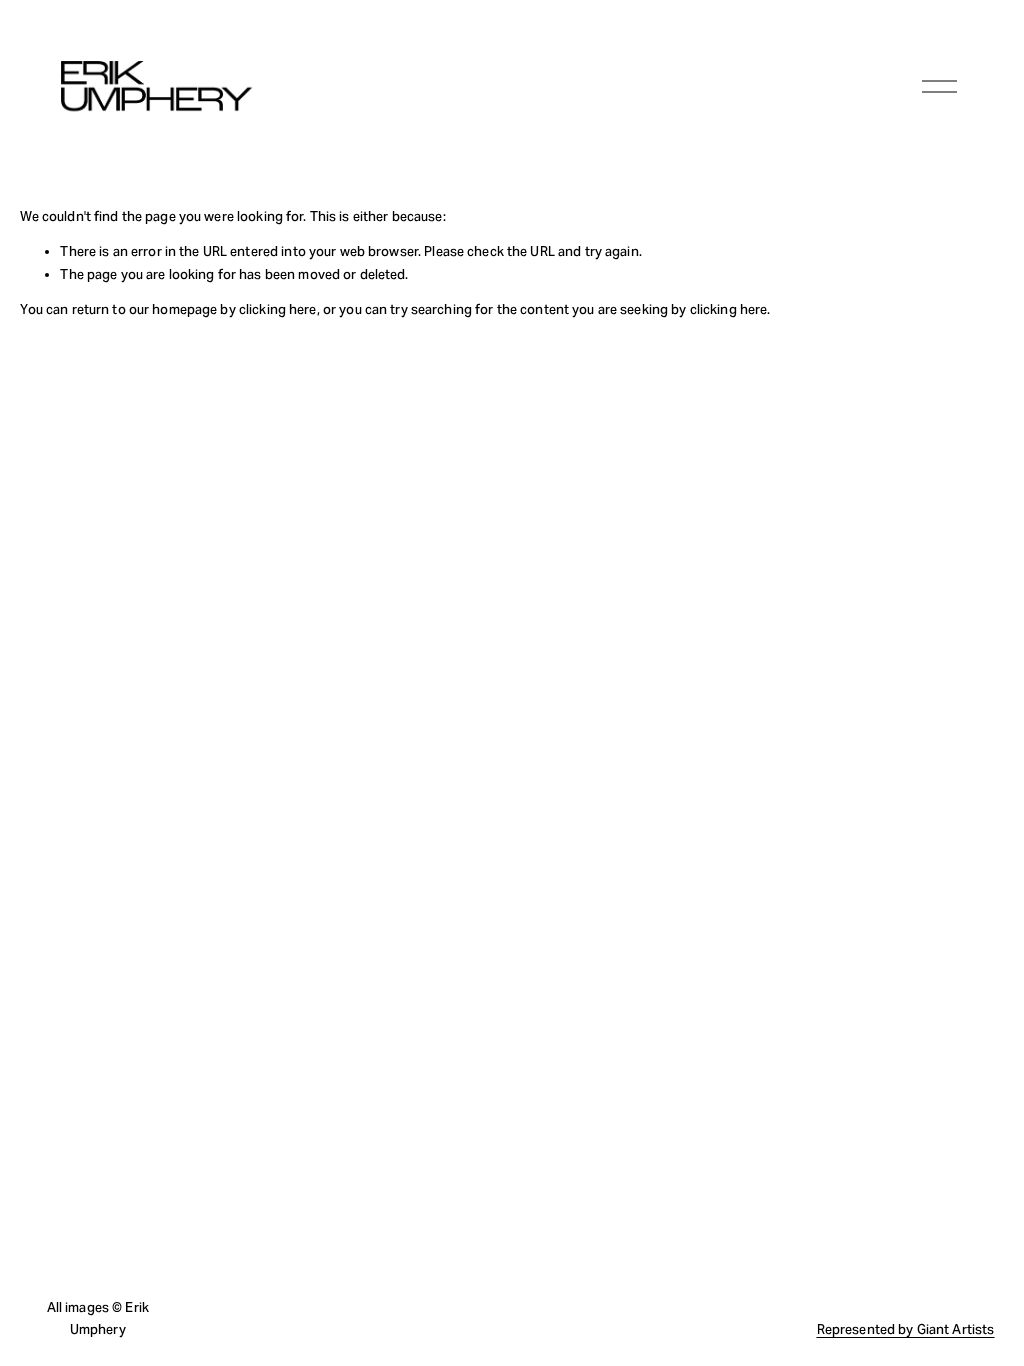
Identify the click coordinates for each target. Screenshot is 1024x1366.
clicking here (278, 309)
